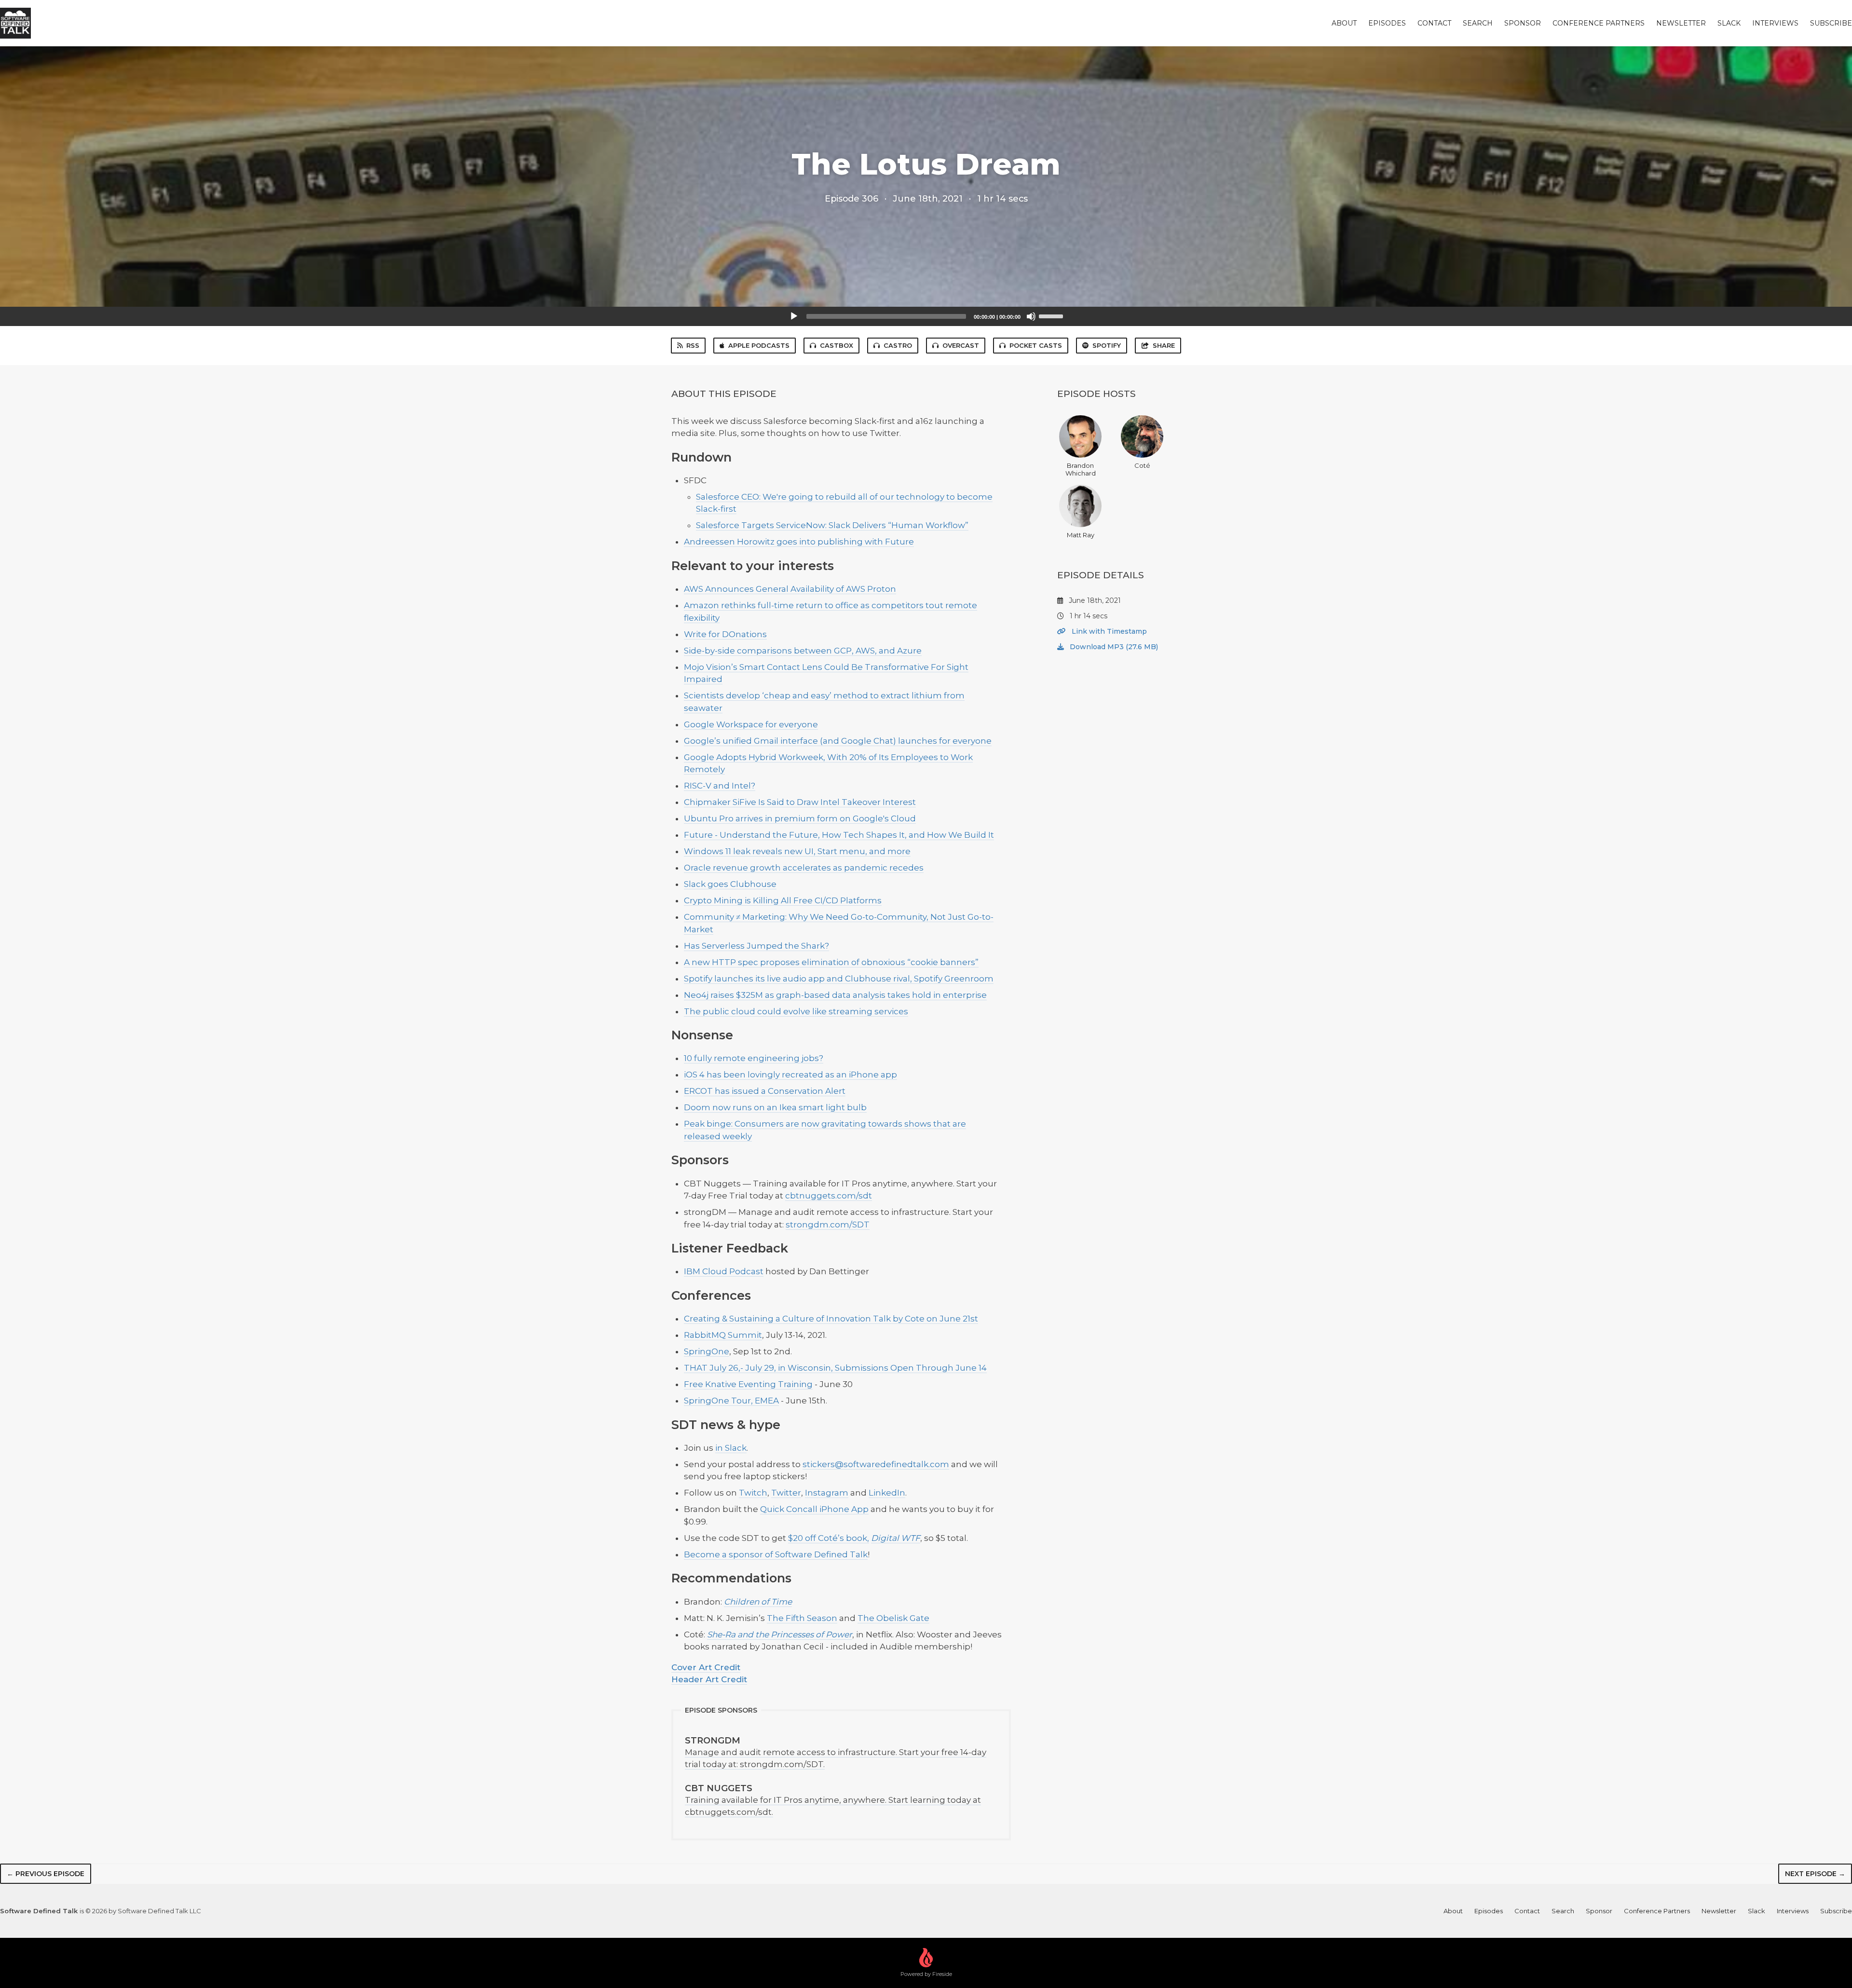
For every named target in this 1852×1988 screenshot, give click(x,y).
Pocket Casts (1036, 345)
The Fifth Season (802, 1618)
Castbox (837, 345)
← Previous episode (46, 1874)
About (1344, 23)
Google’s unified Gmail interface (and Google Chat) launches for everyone (838, 741)
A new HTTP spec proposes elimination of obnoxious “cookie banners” (831, 962)
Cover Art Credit (706, 1667)
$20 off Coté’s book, (829, 1538)
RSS (693, 345)
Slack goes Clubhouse (730, 884)
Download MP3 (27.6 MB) (1113, 647)
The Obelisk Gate (893, 1618)
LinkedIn (887, 1493)
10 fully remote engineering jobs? (754, 1058)
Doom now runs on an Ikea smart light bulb (775, 1107)
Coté (1142, 465)
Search (1478, 23)
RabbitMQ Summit (723, 1335)
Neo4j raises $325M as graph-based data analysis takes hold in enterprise (835, 995)
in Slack (731, 1448)
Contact (1434, 23)
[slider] (1052, 315)
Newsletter (1681, 23)
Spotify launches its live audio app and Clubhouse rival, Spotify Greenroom (839, 979)
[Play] (794, 316)
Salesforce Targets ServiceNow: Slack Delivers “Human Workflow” (832, 525)
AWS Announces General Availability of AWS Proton (790, 589)
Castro (898, 345)
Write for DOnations (725, 634)
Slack (1729, 23)
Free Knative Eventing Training (748, 1384)
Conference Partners (1599, 23)
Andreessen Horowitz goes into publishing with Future (799, 542)
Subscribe (1831, 23)
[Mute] (1031, 316)
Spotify (1107, 345)
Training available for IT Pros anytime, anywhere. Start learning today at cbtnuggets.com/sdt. (833, 1800)
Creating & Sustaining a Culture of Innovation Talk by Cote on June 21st (831, 1319)
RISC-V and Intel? (720, 786)
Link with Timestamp (1108, 631)
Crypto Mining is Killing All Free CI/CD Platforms (783, 900)
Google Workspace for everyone (751, 724)
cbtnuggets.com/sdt (829, 1196)
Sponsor (1523, 23)
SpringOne (707, 1351)
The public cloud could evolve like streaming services (796, 1011)
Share (1164, 345)
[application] (926, 316)
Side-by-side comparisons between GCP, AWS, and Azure (803, 651)
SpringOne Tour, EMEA (731, 1401)
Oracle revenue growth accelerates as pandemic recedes (804, 868)
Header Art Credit (709, 1679)
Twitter (786, 1493)
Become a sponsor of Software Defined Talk (776, 1554)
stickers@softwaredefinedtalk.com (876, 1464)
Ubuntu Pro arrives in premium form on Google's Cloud (800, 818)
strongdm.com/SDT (828, 1225)
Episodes (1387, 23)
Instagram (827, 1493)
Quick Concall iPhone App (814, 1509)
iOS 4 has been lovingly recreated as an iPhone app (790, 1075)
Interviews (1775, 23)
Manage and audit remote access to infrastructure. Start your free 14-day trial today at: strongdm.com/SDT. (836, 1752)
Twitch (753, 1493)
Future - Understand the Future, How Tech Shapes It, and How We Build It (839, 835)
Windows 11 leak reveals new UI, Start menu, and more (797, 851)
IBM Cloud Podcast (724, 1271)
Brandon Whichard (1081, 469)
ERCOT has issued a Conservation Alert (765, 1091)
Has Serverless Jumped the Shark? (756, 946)
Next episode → (1815, 1874)
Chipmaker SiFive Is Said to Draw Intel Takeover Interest (800, 802)
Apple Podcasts (759, 345)
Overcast (961, 345)
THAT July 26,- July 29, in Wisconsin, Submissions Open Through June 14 (835, 1368)
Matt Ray (1081, 535)
